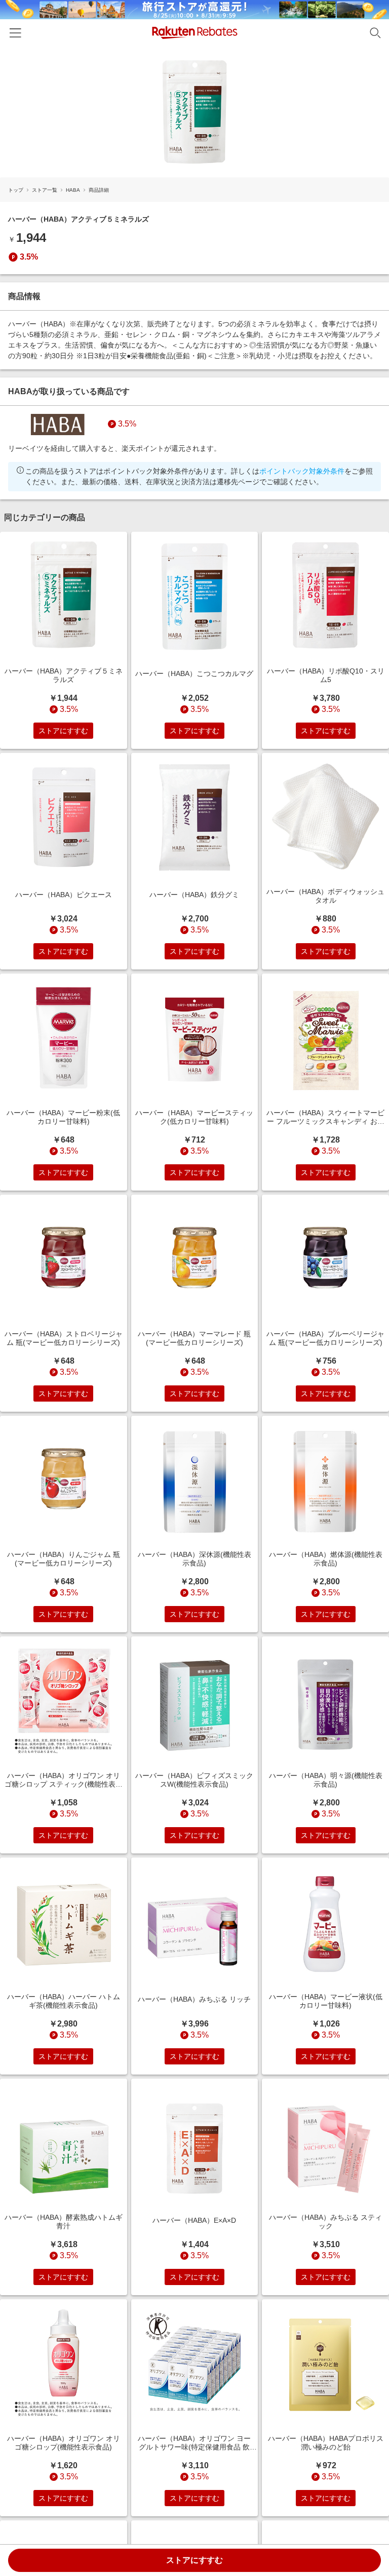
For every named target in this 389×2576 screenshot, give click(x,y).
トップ (16, 190)
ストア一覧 (45, 190)
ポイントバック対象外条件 (302, 471)
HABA (73, 190)
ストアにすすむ (194, 2560)
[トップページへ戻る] (195, 33)
